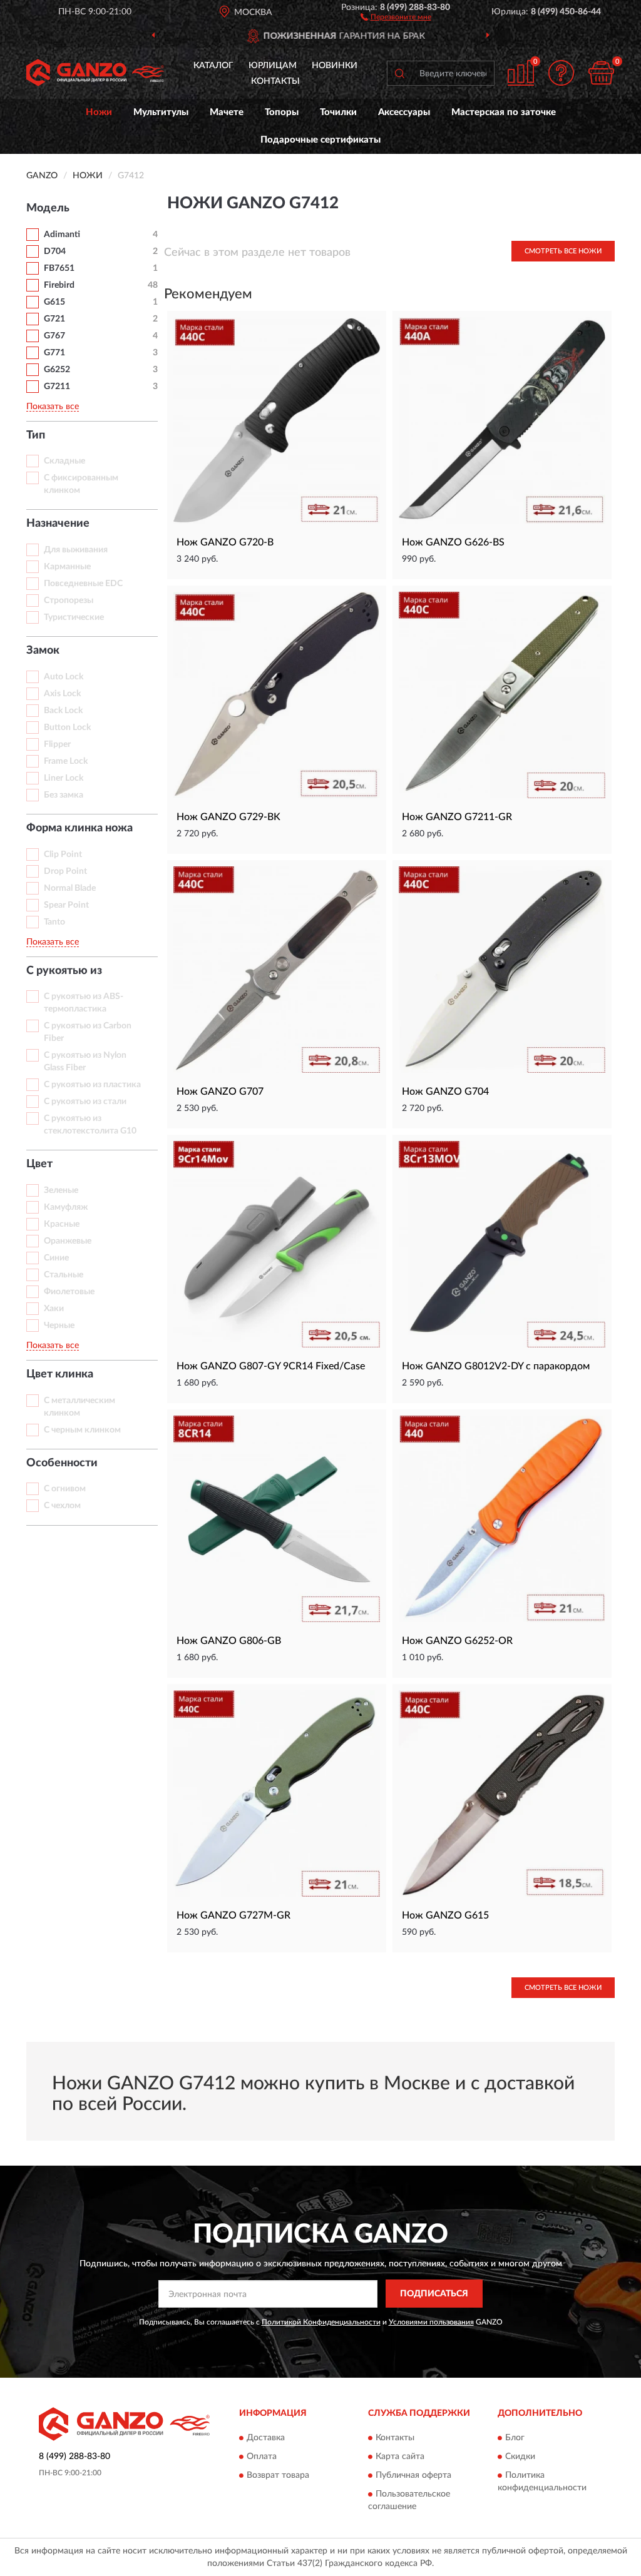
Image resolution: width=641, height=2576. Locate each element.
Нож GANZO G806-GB (229, 1641)
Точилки (338, 112)
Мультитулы (161, 112)
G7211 (57, 387)
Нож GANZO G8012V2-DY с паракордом (496, 1366)
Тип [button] (36, 435)
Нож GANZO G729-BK (228, 817)
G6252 (57, 370)
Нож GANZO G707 (220, 1092)
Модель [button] (48, 208)
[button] (396, 16)
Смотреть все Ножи (563, 251)
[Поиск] (399, 73)
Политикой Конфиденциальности (321, 2322)
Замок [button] (43, 651)
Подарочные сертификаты (320, 140)
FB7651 (59, 268)
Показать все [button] (53, 407)
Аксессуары (404, 112)
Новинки (335, 66)
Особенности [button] (62, 1463)
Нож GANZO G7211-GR (457, 817)
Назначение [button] (58, 524)
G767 (54, 336)
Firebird (59, 285)
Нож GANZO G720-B (225, 542)
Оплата (262, 2457)
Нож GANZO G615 (445, 1915)
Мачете (227, 112)
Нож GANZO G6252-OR (457, 1641)
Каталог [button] (213, 66)
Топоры (282, 112)
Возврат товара (278, 2475)
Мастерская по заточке (504, 112)
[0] (601, 73)
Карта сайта (400, 2457)
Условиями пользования (431, 2322)
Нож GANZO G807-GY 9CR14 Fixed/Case (271, 1366)
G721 (54, 319)
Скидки (520, 2457)
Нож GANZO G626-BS (453, 542)
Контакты (275, 81)
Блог (515, 2438)
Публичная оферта (413, 2475)
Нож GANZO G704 (445, 1092)
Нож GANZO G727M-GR (233, 1915)
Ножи (99, 112)
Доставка (266, 2438)
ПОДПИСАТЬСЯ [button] (434, 2294)
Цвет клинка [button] (60, 1374)
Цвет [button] (39, 1164)
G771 (54, 353)
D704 (55, 251)
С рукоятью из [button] (64, 971)
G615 (54, 302)
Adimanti (62, 235)
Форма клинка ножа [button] (79, 828)
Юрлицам (273, 66)
